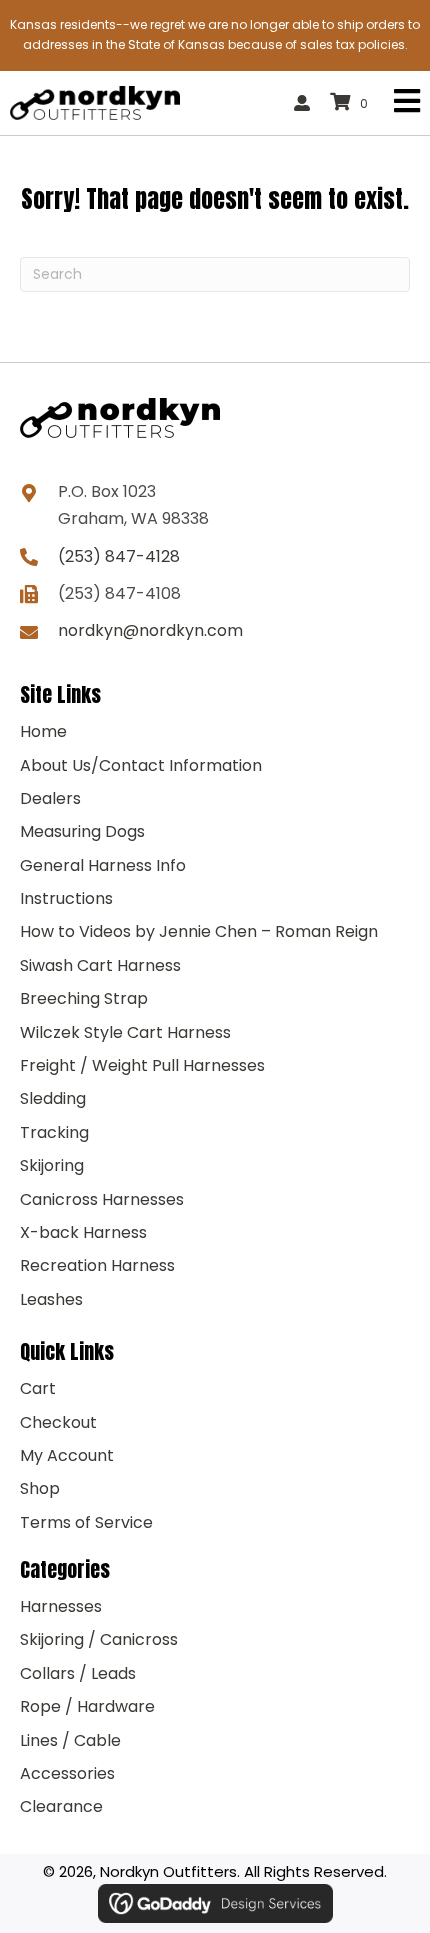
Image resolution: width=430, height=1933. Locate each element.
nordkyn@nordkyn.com (150, 630)
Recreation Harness (97, 1265)
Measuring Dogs (82, 831)
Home (43, 731)
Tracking (54, 1132)
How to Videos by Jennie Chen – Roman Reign (199, 931)
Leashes (51, 1299)
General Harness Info (103, 865)
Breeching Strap (84, 998)
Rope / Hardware (87, 1706)
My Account (67, 1455)
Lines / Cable (70, 1740)
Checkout (58, 1422)
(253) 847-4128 (119, 556)
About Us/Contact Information (141, 765)
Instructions (66, 898)
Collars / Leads (78, 1673)
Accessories (67, 1773)
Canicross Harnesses (102, 1199)
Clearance (61, 1806)
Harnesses (61, 1606)
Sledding (53, 1098)
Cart (38, 1388)
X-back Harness (83, 1232)
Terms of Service (86, 1522)
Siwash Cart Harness (100, 965)
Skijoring (52, 1165)
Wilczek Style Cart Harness (125, 1032)
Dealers (50, 798)
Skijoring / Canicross (99, 1639)
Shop (40, 1488)
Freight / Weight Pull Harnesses (142, 1065)
